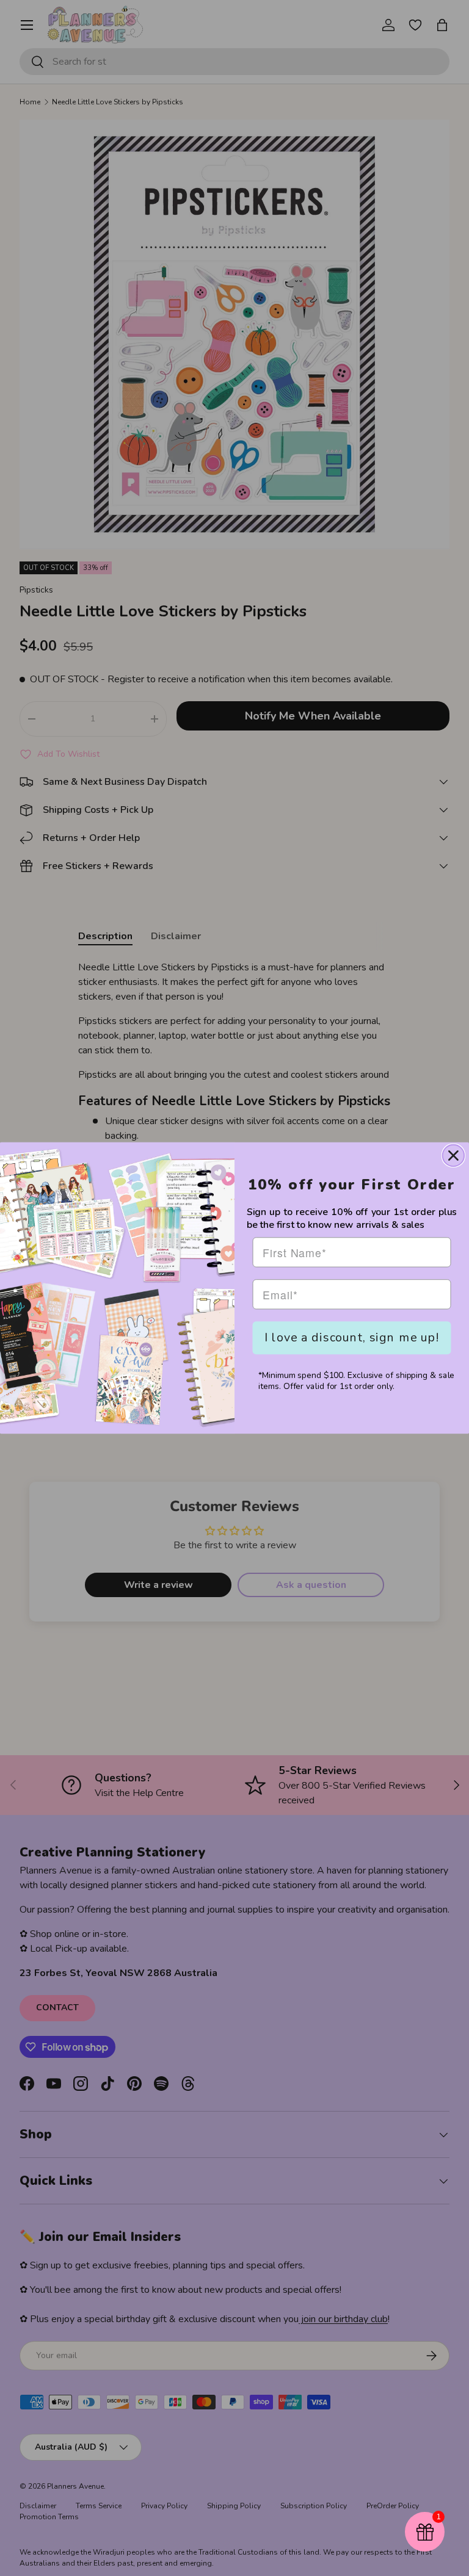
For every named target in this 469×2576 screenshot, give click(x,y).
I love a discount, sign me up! (352, 1337)
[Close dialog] (453, 1156)
